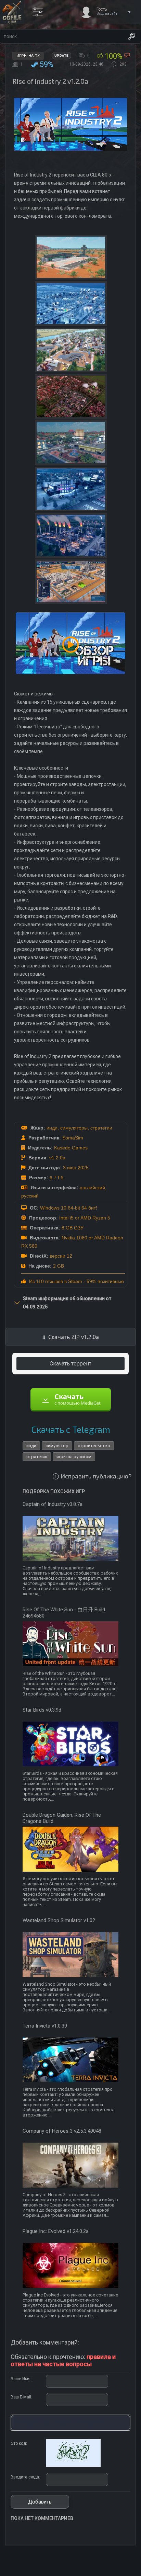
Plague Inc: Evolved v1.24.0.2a (56, 2231)
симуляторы (74, 1128)
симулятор (57, 1446)
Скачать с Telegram (71, 1429)
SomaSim (73, 1138)
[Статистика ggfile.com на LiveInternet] (108, 2570)
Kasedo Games (71, 1148)
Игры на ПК (28, 56)
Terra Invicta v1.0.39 (45, 2026)
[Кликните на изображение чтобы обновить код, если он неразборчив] (73, 2465)
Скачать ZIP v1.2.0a (74, 1337)
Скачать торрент (70, 1364)
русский (30, 1196)
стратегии (101, 1128)
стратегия (37, 1457)
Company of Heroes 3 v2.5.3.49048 (62, 2131)
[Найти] (132, 36)
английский (92, 1188)
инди (52, 1128)
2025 (83, 1168)
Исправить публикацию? (96, 1476)
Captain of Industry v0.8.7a (53, 1504)
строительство (94, 1446)
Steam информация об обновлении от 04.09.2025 (67, 1303)
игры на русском (74, 1457)
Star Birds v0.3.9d (42, 1710)
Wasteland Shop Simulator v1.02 (59, 1920)
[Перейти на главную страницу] (12, 12)
